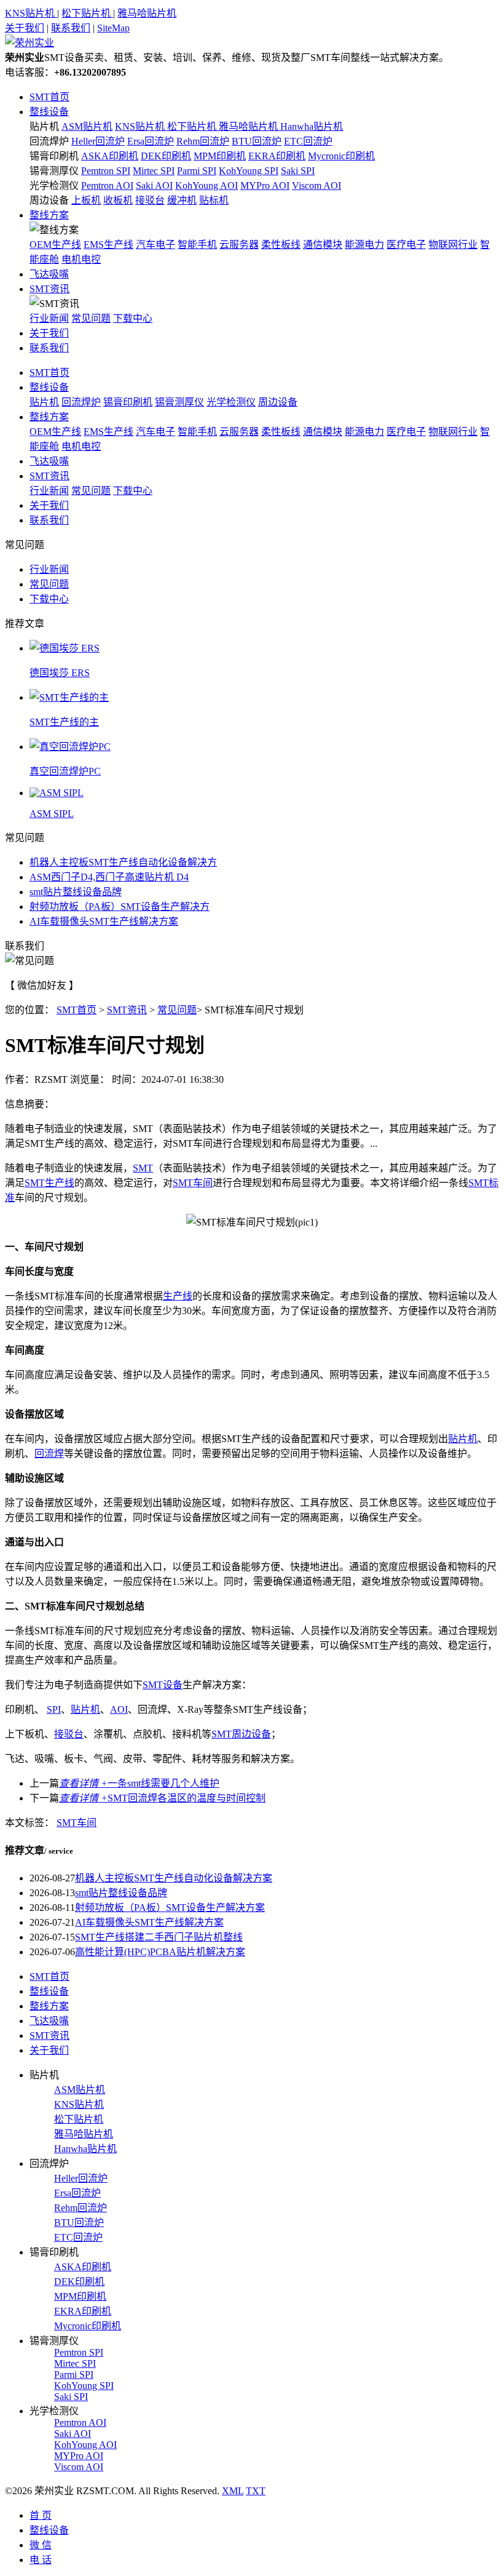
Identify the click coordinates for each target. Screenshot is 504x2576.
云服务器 (239, 245)
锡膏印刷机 (54, 156)
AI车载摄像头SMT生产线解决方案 (104, 921)
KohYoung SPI (249, 171)
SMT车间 (193, 1183)
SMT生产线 (49, 1183)
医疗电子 (406, 245)
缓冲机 (182, 200)
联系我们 (71, 28)
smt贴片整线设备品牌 (76, 892)
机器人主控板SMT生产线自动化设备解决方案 (174, 1878)
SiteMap (113, 28)
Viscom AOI (317, 185)
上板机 (86, 200)
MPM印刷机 (220, 156)
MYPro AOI (265, 185)
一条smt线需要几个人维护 (139, 1783)
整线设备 (49, 112)
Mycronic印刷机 (341, 156)
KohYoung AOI (207, 185)
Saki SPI (298, 171)
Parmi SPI (197, 171)
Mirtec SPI (154, 171)
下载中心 (133, 318)
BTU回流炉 (257, 141)
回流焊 (49, 1453)
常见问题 (91, 318)
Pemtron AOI (107, 185)
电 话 (41, 2560)
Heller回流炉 (98, 141)
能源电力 (364, 245)
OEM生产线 (55, 245)
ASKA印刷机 (110, 156)
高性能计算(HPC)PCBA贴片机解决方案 (160, 1952)
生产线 (178, 1296)
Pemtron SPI (106, 171)
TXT (256, 2491)
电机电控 (81, 259)
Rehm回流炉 (203, 141)
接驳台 (150, 200)
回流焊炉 (49, 141)
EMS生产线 (108, 245)
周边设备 (49, 200)
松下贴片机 (87, 13)
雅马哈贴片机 (147, 13)
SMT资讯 (49, 289)
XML (233, 2491)
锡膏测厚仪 (54, 171)
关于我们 (25, 28)
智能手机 (197, 245)
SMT (143, 1168)
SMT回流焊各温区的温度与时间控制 (162, 1798)
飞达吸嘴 (49, 274)
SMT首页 (49, 97)
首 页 (41, 2515)
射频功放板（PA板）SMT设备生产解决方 (120, 907)
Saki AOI (154, 185)
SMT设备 (163, 1685)
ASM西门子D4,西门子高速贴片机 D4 (109, 877)
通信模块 (323, 245)
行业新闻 (49, 318)
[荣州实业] (30, 43)
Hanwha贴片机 (312, 126)
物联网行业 (453, 245)
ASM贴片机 (87, 126)
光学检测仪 (54, 185)
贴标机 (214, 200)
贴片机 (44, 126)
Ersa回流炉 (151, 141)
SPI (54, 1709)
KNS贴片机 (31, 13)
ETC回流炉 (308, 141)
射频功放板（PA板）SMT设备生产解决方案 (170, 1908)
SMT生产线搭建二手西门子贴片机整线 (159, 1937)
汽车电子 (156, 245)
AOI (119, 1709)
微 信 (41, 2545)
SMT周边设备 (241, 1734)
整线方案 (49, 215)
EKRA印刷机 (277, 156)
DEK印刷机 (166, 156)
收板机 (118, 200)
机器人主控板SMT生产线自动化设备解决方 (123, 862)
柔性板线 (281, 245)
